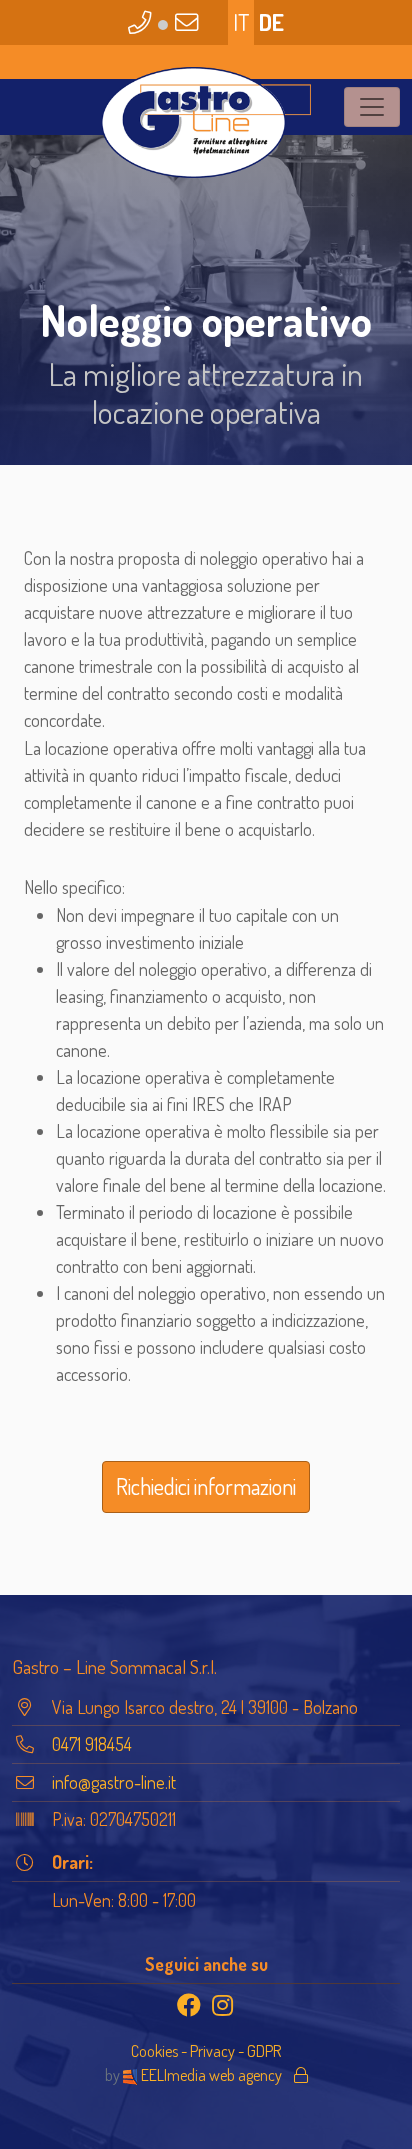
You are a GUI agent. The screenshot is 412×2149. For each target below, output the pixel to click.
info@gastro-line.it (114, 1782)
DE (271, 22)
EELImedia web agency (211, 2074)
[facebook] (189, 2005)
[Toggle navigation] (372, 107)
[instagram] (223, 2005)
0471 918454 (92, 1744)
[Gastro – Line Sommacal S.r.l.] (206, 122)
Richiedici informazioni (206, 1486)
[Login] (301, 2074)
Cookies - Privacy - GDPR (206, 2050)
